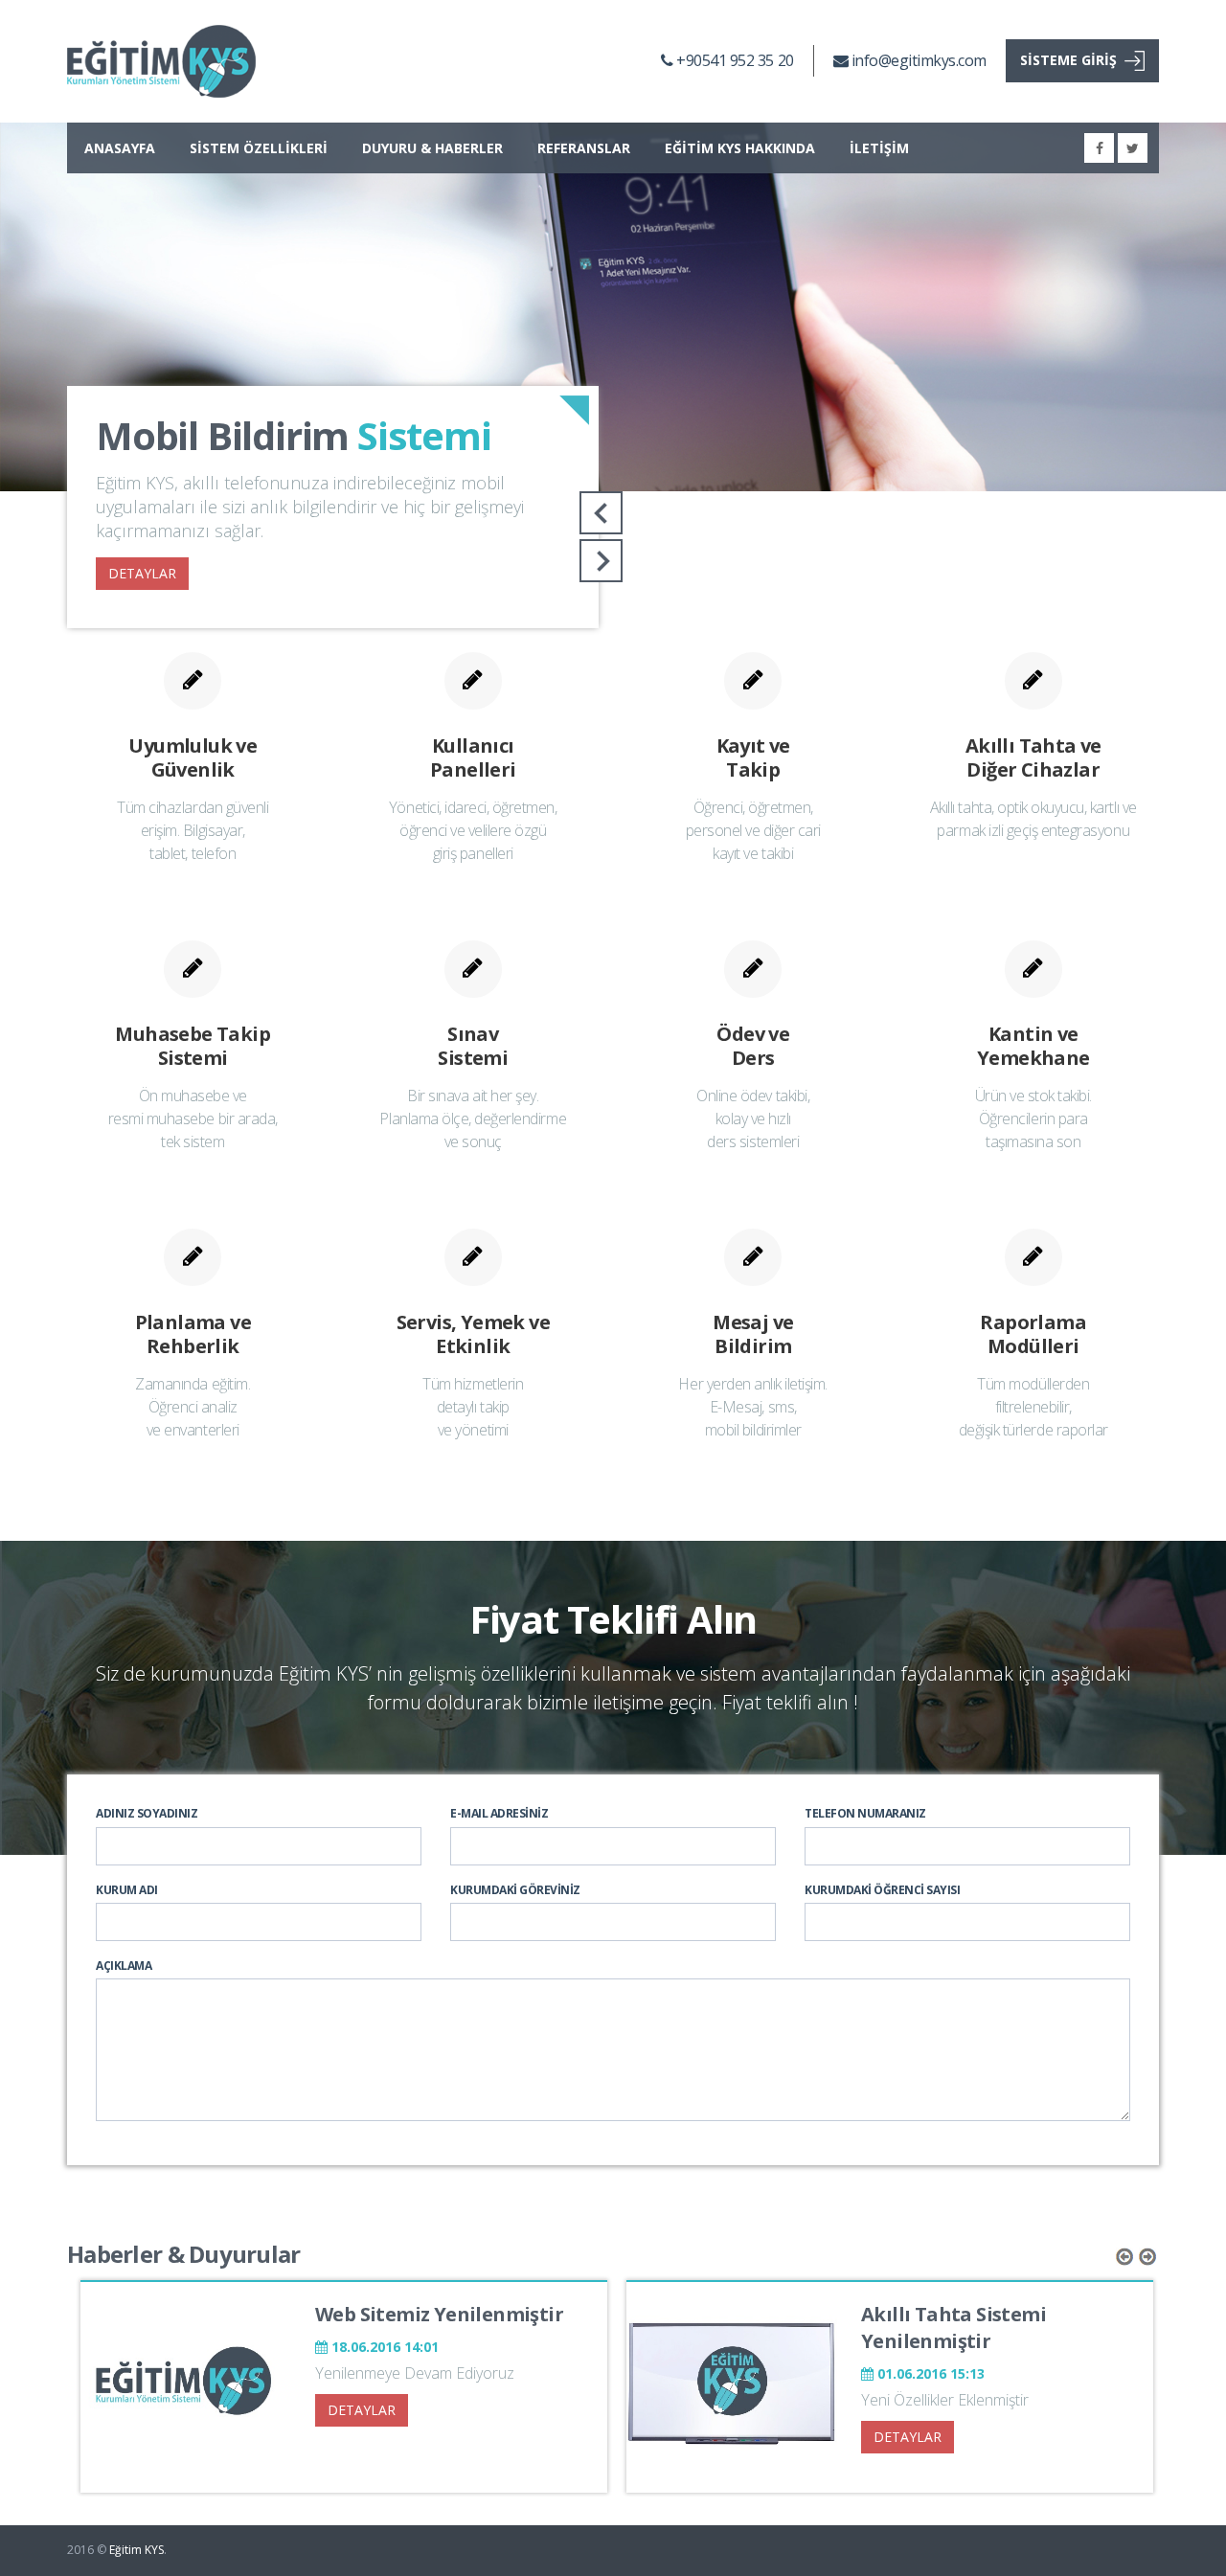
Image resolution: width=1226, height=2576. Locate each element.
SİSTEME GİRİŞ (1068, 60)
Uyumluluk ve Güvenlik (193, 757)
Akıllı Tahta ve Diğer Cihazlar (1033, 757)
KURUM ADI (127, 1890)
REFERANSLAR (584, 148)
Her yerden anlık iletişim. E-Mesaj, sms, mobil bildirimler (753, 1407)
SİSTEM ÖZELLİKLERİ (259, 148)
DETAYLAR (142, 573)
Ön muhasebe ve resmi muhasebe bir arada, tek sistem (193, 1119)
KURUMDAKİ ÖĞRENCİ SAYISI (882, 1890)
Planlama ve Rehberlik (193, 1334)
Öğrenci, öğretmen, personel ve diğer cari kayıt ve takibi (753, 830)
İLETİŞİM (879, 148)
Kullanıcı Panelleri (473, 757)
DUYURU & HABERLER (432, 148)
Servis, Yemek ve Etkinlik (473, 1334)
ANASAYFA (120, 148)
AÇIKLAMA (124, 1966)
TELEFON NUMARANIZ (865, 1813)
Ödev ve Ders (753, 1046)
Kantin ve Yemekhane (1033, 1046)
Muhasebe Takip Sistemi (193, 1046)
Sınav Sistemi (473, 1046)
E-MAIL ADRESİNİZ (499, 1813)
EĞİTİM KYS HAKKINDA (740, 148)
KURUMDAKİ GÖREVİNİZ (515, 1890)
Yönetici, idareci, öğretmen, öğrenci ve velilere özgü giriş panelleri (473, 830)
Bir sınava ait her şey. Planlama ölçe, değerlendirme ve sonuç (473, 1119)
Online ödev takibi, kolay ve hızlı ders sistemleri (753, 1119)
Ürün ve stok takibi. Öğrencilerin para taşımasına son (1033, 1119)
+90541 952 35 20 (733, 60)
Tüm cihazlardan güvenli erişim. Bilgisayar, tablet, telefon (193, 830)
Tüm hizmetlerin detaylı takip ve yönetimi (473, 1407)
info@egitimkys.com (917, 60)
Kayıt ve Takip (753, 757)
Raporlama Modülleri (1033, 1334)
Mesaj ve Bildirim (753, 1334)
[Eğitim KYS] (161, 61)
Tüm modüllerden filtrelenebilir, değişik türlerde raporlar (1033, 1407)
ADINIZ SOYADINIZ (147, 1813)
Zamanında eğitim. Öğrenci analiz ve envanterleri (193, 1407)
